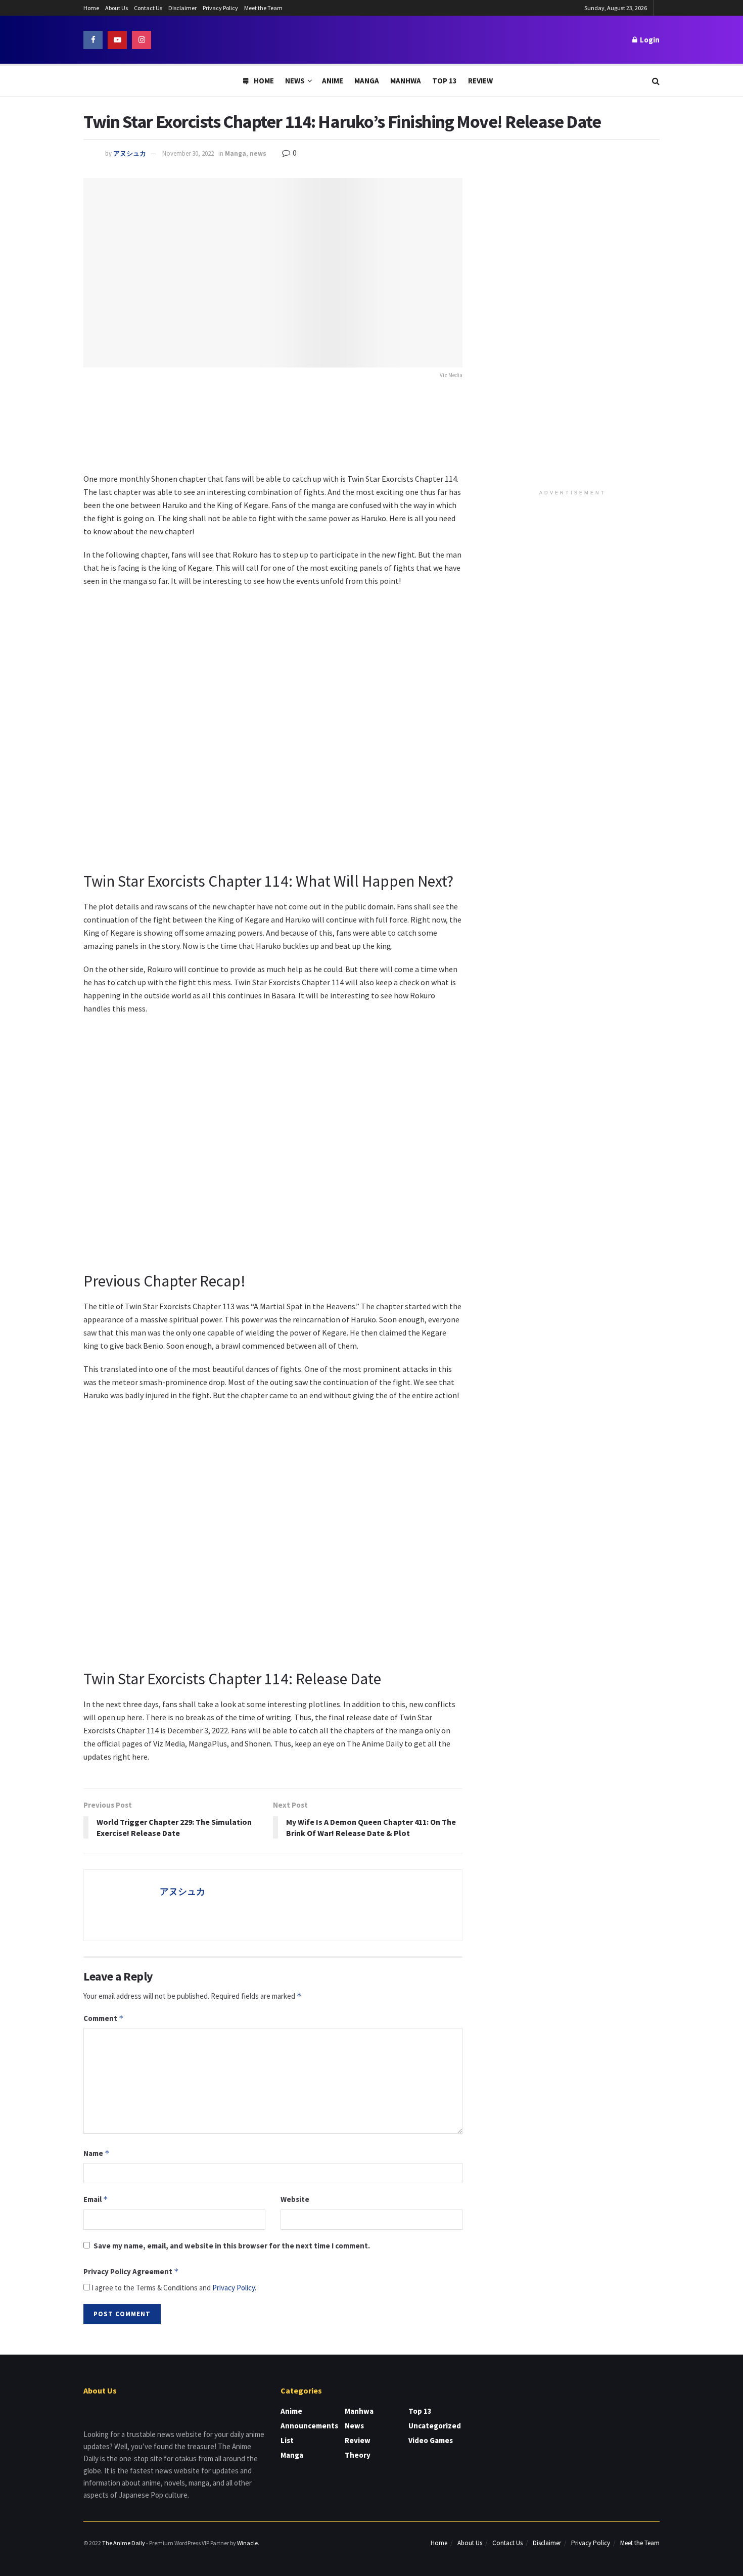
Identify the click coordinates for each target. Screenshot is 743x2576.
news (258, 153)
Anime (333, 81)
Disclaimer (182, 8)
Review (480, 81)
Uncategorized (435, 2426)
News (295, 81)
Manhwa (406, 81)
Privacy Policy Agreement (131, 2271)
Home (91, 8)
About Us (117, 8)
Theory (358, 2455)
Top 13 (445, 81)
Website (295, 2199)
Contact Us (148, 8)
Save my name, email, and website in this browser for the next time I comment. (232, 2246)
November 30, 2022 (188, 153)
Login (649, 40)
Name (97, 2153)
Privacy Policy (220, 8)
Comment (104, 2018)
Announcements (309, 2426)
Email (96, 2199)
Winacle (247, 2543)
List (287, 2440)
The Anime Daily (124, 2543)
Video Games (431, 2440)
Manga (367, 81)
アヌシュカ (130, 153)
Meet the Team (263, 8)
